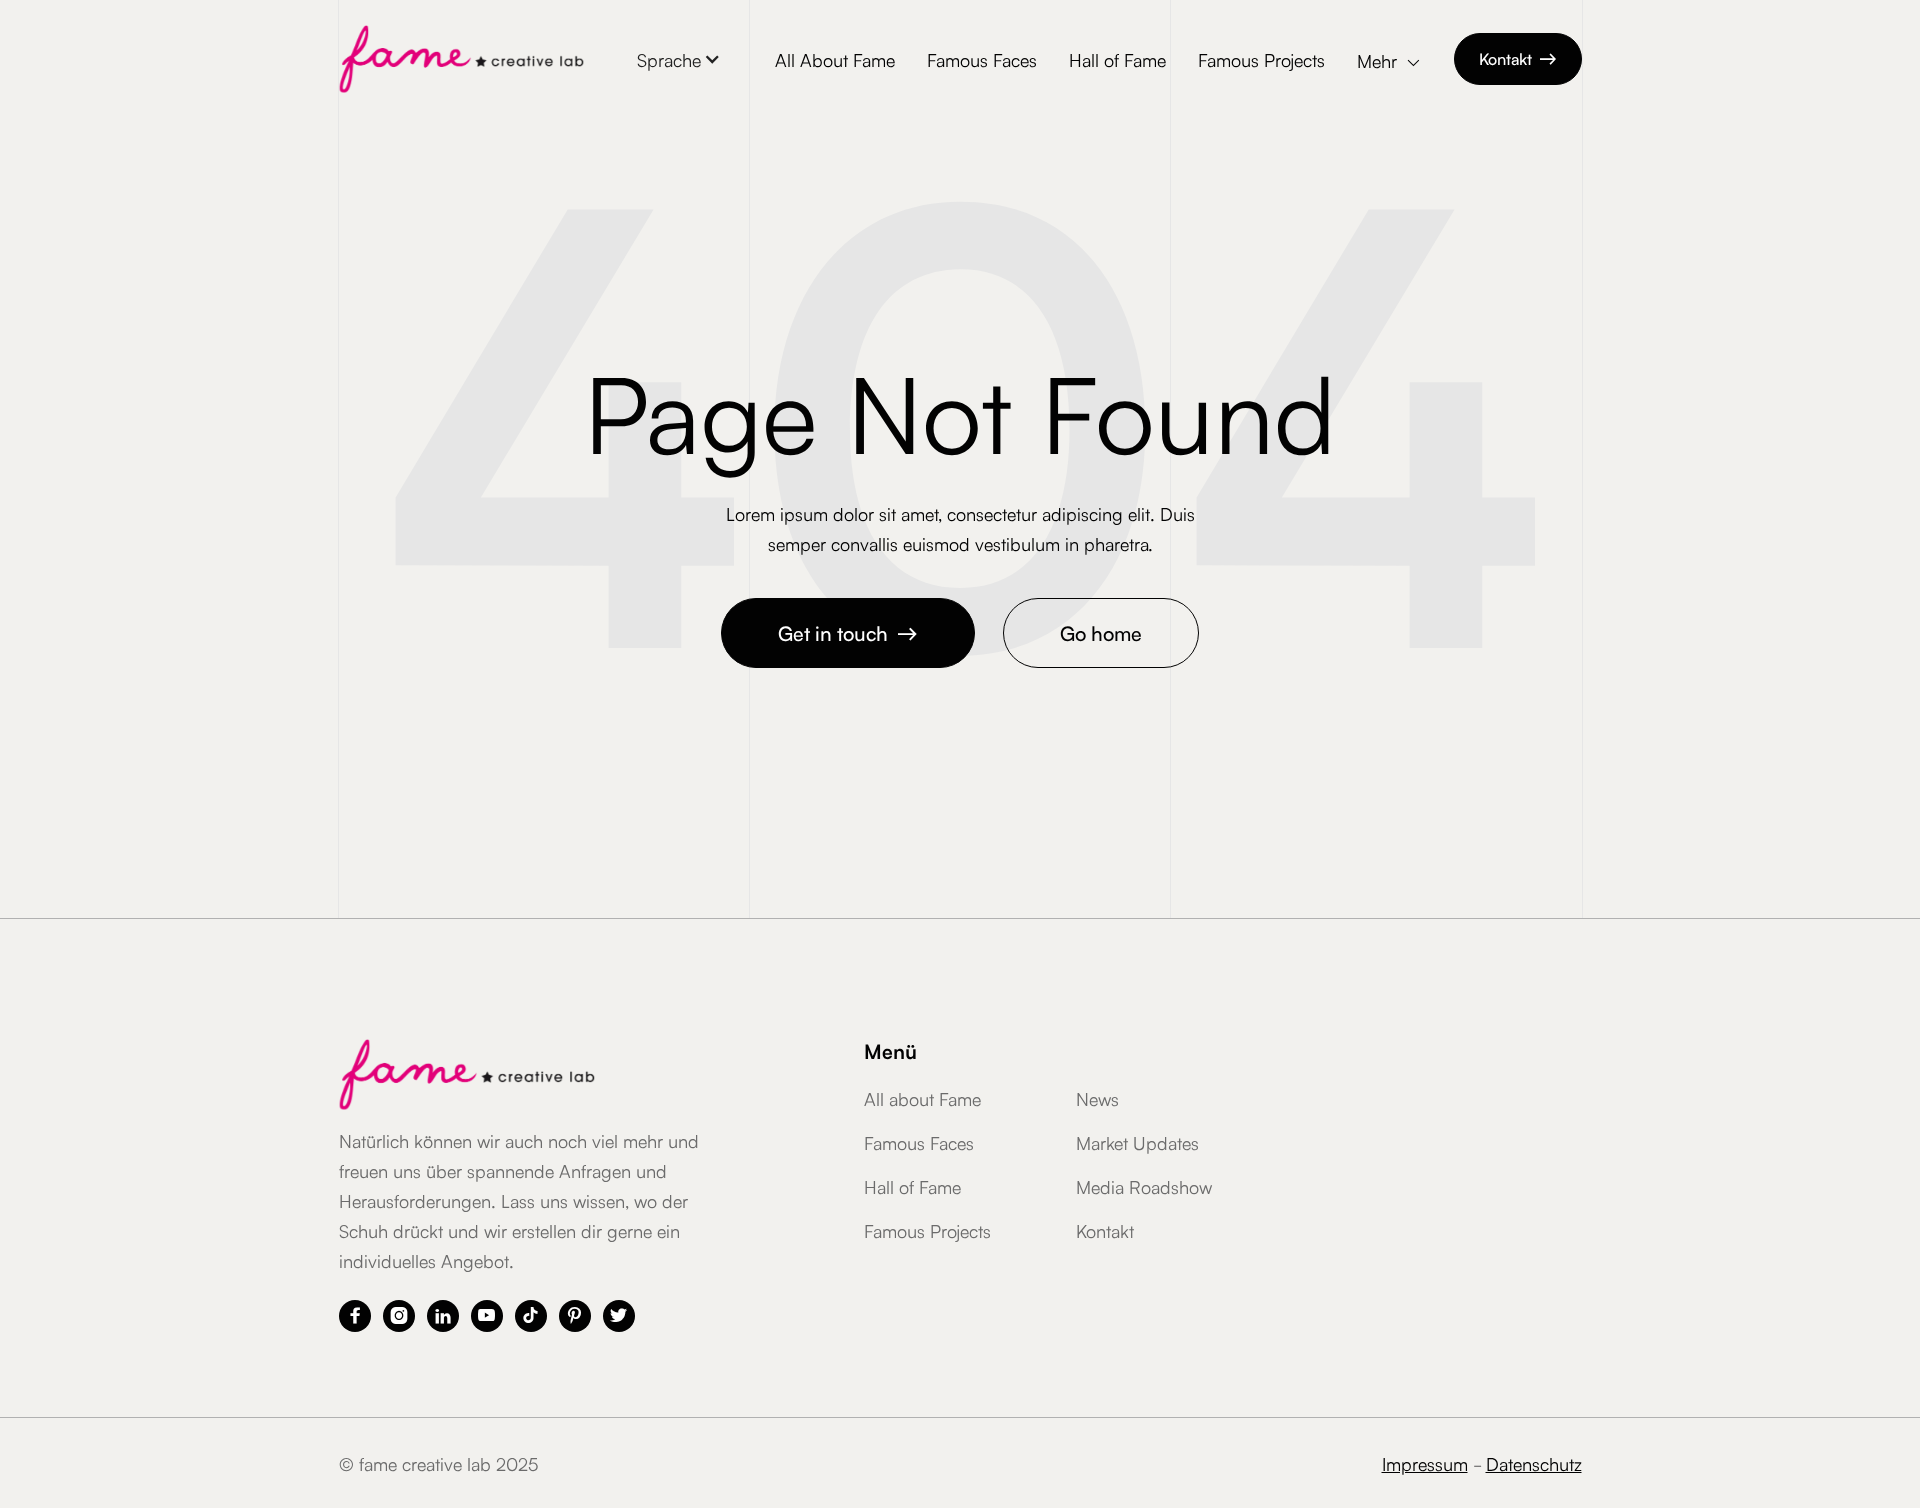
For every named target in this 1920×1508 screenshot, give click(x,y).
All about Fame (922, 1098)
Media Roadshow (1144, 1186)
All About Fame (835, 59)
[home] (461, 59)
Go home (1101, 632)
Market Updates (1137, 1142)
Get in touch (848, 632)
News (1097, 1098)
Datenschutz (1534, 1463)
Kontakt (1518, 58)
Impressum (1425, 1463)
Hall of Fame (1117, 59)
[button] (679, 59)
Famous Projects (1261, 59)
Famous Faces (982, 59)
